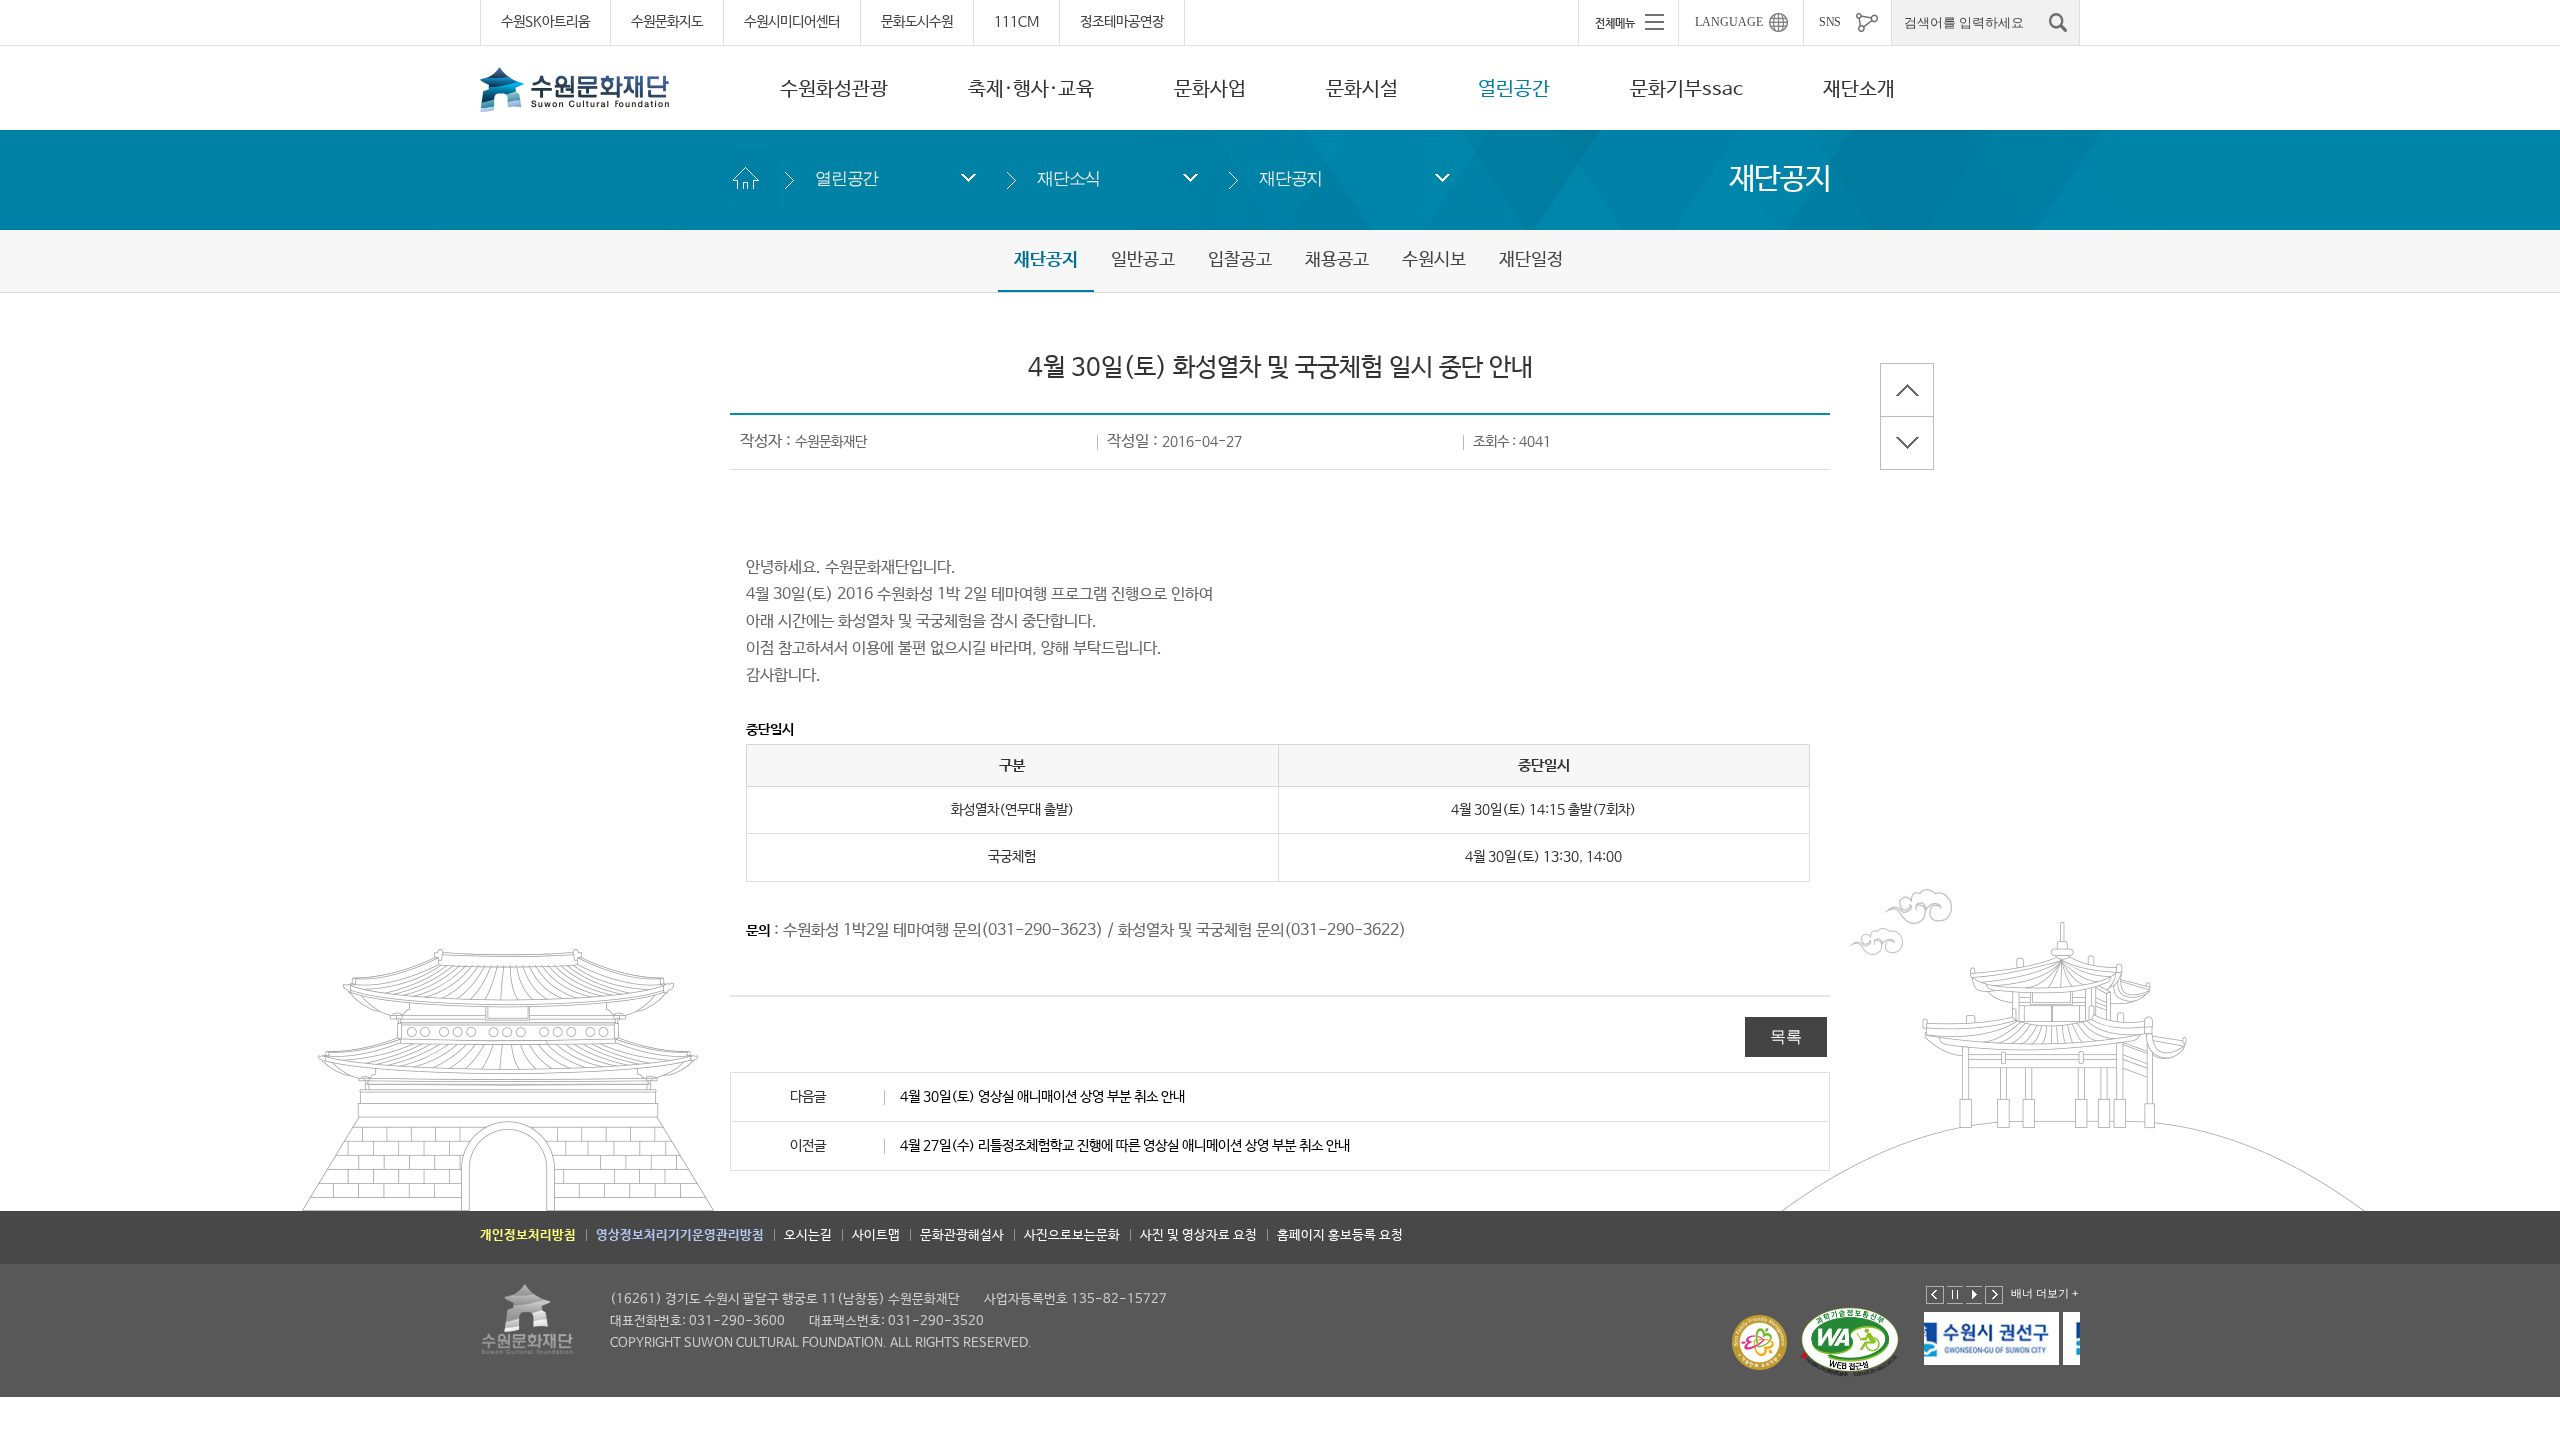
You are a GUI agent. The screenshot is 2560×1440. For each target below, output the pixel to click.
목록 (1786, 1036)
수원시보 (1434, 260)
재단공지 (1290, 178)
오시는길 (808, 1235)
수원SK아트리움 (545, 22)
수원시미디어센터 (792, 22)
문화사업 (1210, 89)
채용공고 (1337, 260)
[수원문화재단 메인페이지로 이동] (575, 89)
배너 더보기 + (2044, 1293)
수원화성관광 (834, 89)
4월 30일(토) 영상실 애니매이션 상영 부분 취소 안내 (1042, 1097)
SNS (1830, 22)
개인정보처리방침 (528, 1235)
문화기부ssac (1686, 89)
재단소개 (1859, 89)
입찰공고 (1240, 260)
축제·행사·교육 (1031, 89)
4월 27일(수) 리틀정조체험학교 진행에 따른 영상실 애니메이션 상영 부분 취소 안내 (1125, 1146)
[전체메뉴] (1628, 22)
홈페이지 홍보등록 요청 (1340, 1235)
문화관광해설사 (962, 1235)
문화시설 (1362, 89)
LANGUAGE (1729, 22)
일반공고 (1143, 260)
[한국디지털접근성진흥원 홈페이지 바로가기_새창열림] (1850, 1342)
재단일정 (1531, 260)
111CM (1016, 22)
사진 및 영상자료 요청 (1198, 1235)
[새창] (2024, 1339)
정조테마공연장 (1122, 22)
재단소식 (1068, 178)
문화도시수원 (917, 22)
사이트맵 (876, 1235)
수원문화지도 (667, 22)
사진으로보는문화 (1072, 1235)
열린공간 (1514, 89)
